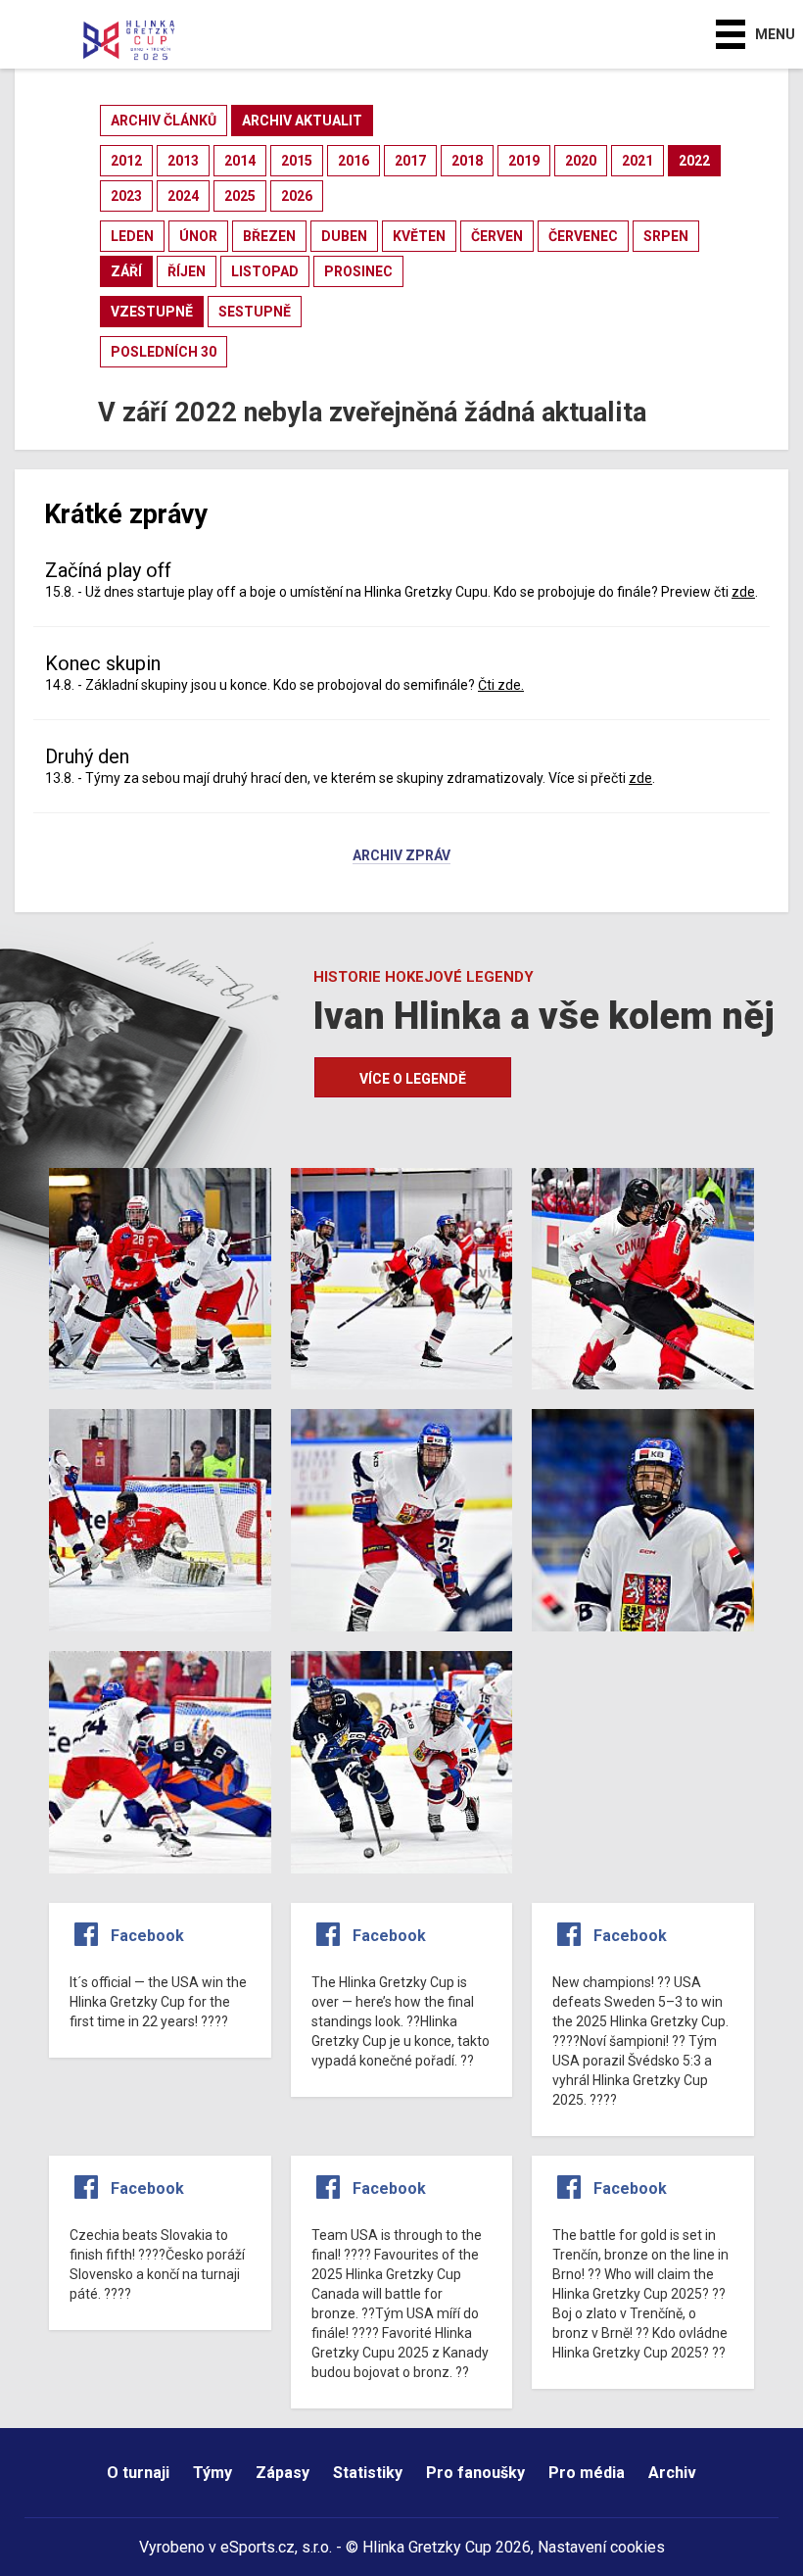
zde (743, 592)
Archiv (672, 2473)
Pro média (587, 2473)
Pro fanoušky (475, 2473)
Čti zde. (501, 685)
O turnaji (138, 2473)
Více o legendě (413, 1079)
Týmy (213, 2473)
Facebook (147, 1936)
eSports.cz (258, 2547)
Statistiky (368, 2473)
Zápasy (283, 2473)
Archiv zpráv (401, 856)
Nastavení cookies (601, 2547)
